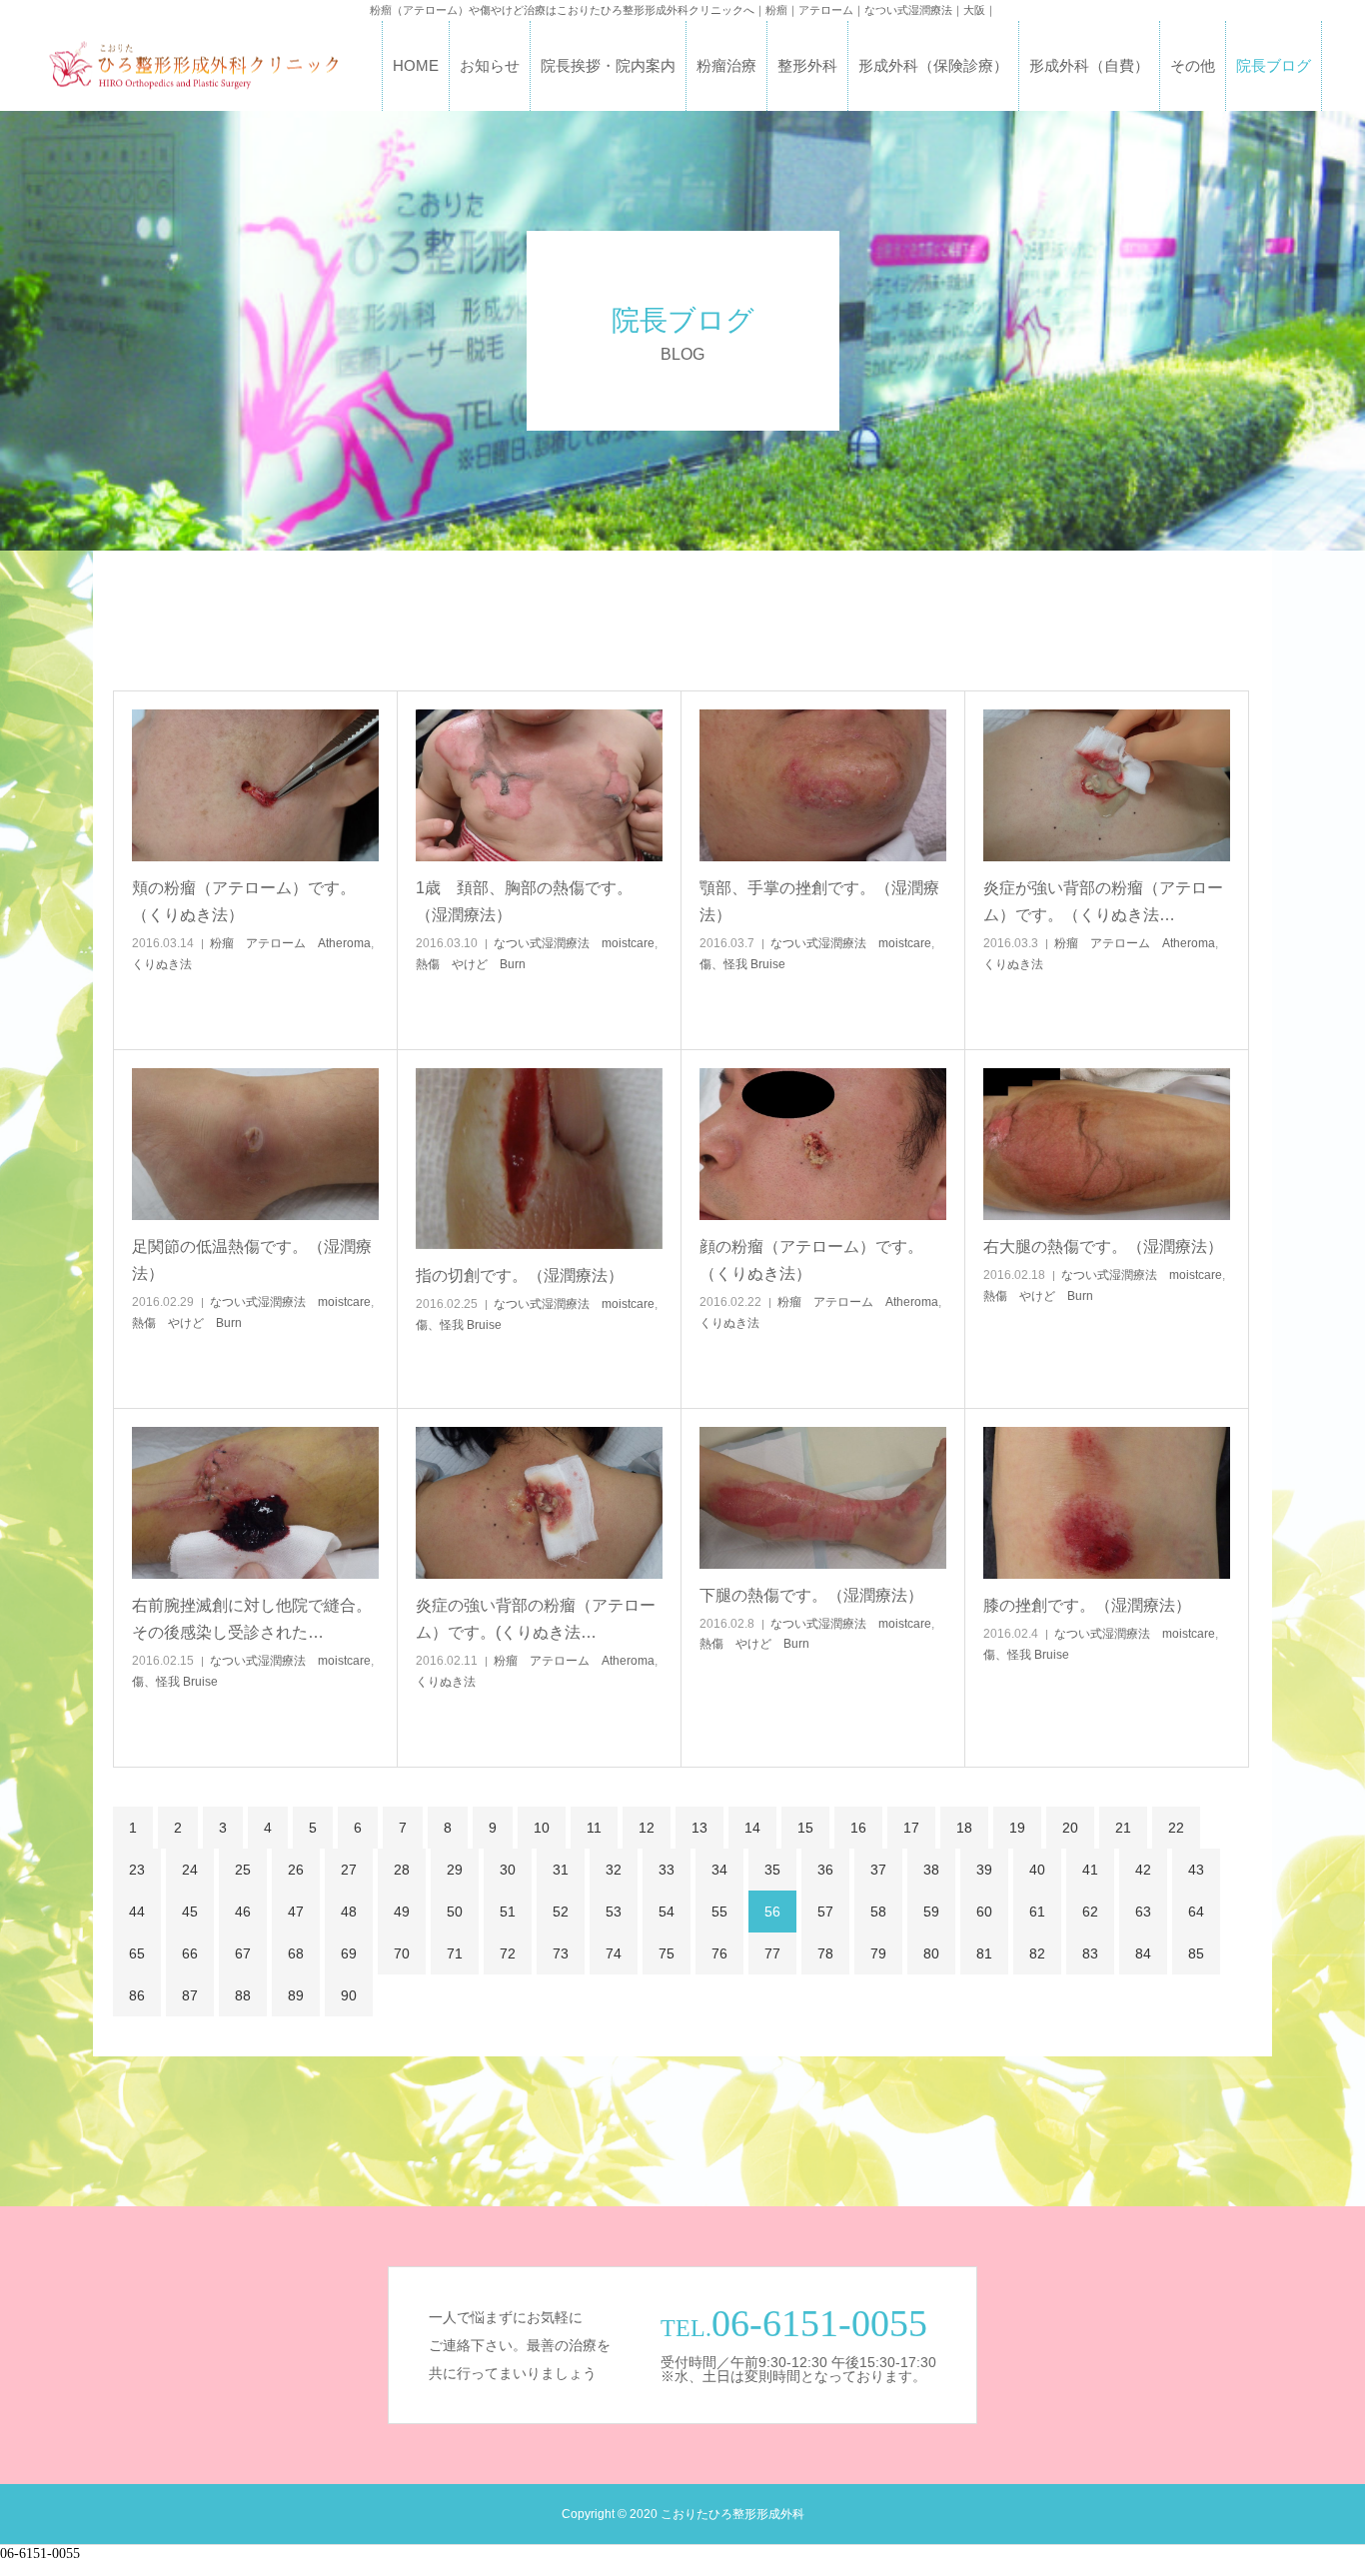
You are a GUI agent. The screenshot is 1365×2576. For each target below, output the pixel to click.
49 (402, 1912)
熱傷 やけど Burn (471, 964)
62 (1090, 1912)
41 (1090, 1870)
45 (190, 1912)
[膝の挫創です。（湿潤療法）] (1107, 1503)
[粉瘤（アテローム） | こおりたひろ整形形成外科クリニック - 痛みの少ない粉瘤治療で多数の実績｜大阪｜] (193, 66)
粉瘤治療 (726, 65)
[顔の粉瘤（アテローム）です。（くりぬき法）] (823, 1144)
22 (1176, 1828)
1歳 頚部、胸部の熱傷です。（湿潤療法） (524, 901)
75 (667, 1953)
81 (984, 1953)
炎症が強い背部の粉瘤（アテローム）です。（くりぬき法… (1103, 901)
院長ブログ (1274, 65)
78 (825, 1953)
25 (243, 1870)
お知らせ (490, 65)
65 (137, 1953)
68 (296, 1953)
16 (858, 1828)
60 (984, 1912)
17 (911, 1828)
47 (296, 1912)
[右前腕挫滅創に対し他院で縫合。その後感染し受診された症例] (255, 1503)
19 (1017, 1828)
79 (878, 1953)
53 (614, 1912)
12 (647, 1828)
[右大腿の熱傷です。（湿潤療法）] (1107, 1144)
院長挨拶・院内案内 (608, 65)
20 (1070, 1828)
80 (931, 1953)
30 (508, 1870)
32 (614, 1870)
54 (667, 1912)
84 (1143, 1953)
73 (561, 1953)
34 (719, 1870)
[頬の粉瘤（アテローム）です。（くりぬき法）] (255, 785)
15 (805, 1828)
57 (825, 1912)
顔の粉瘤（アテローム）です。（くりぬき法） (811, 1260)
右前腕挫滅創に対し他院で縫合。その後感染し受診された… (252, 1619)
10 (542, 1828)
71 (455, 1953)
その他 (1193, 65)
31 (561, 1870)
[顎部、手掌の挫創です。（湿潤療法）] (823, 785)
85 (1196, 1953)
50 (455, 1912)
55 (719, 1912)
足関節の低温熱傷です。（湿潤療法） (252, 1260)
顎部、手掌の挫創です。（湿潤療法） (819, 901)
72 (508, 1953)
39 (984, 1870)
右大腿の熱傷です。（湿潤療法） (1103, 1247)
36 (825, 1870)
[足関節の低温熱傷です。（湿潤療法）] (255, 1144)
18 (964, 1828)
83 (1090, 1953)
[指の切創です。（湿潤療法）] (539, 1159)
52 (561, 1912)
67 (243, 1953)
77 (772, 1953)
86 (137, 1995)
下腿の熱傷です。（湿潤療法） (811, 1595)
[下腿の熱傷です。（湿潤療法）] (823, 1498)
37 (878, 1870)
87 (190, 1995)
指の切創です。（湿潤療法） (520, 1276)
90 (349, 1995)
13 (699, 1828)
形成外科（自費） (1089, 65)
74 (614, 1953)
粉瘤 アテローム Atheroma (290, 943)
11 (594, 1828)
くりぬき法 (162, 964)
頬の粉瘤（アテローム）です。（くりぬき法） (244, 901)
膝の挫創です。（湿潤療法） (1087, 1605)
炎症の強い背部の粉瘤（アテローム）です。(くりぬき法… (536, 1619)
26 (296, 1870)
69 (349, 1953)
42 (1143, 1870)
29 (455, 1870)
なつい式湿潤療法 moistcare (574, 943)
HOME (416, 65)
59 (931, 1912)
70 (402, 1953)
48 (349, 1912)
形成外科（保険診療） (933, 65)
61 (1037, 1912)
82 (1037, 1953)
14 (752, 1828)
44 (137, 1912)
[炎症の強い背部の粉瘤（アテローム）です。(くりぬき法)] (539, 1503)
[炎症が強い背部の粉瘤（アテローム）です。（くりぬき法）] (1107, 785)
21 (1123, 1828)
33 (667, 1870)
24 (190, 1870)
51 (508, 1912)
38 (931, 1870)
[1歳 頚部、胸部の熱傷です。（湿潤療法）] (539, 785)
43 (1196, 1870)
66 (190, 1953)
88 (243, 1995)
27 (349, 1870)
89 (296, 1995)
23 (137, 1870)
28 (402, 1870)
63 (1143, 1912)
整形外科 (807, 65)
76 (719, 1953)
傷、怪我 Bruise (742, 964)
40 (1037, 1870)
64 (1196, 1912)
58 (878, 1912)
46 (243, 1912)
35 (772, 1870)
